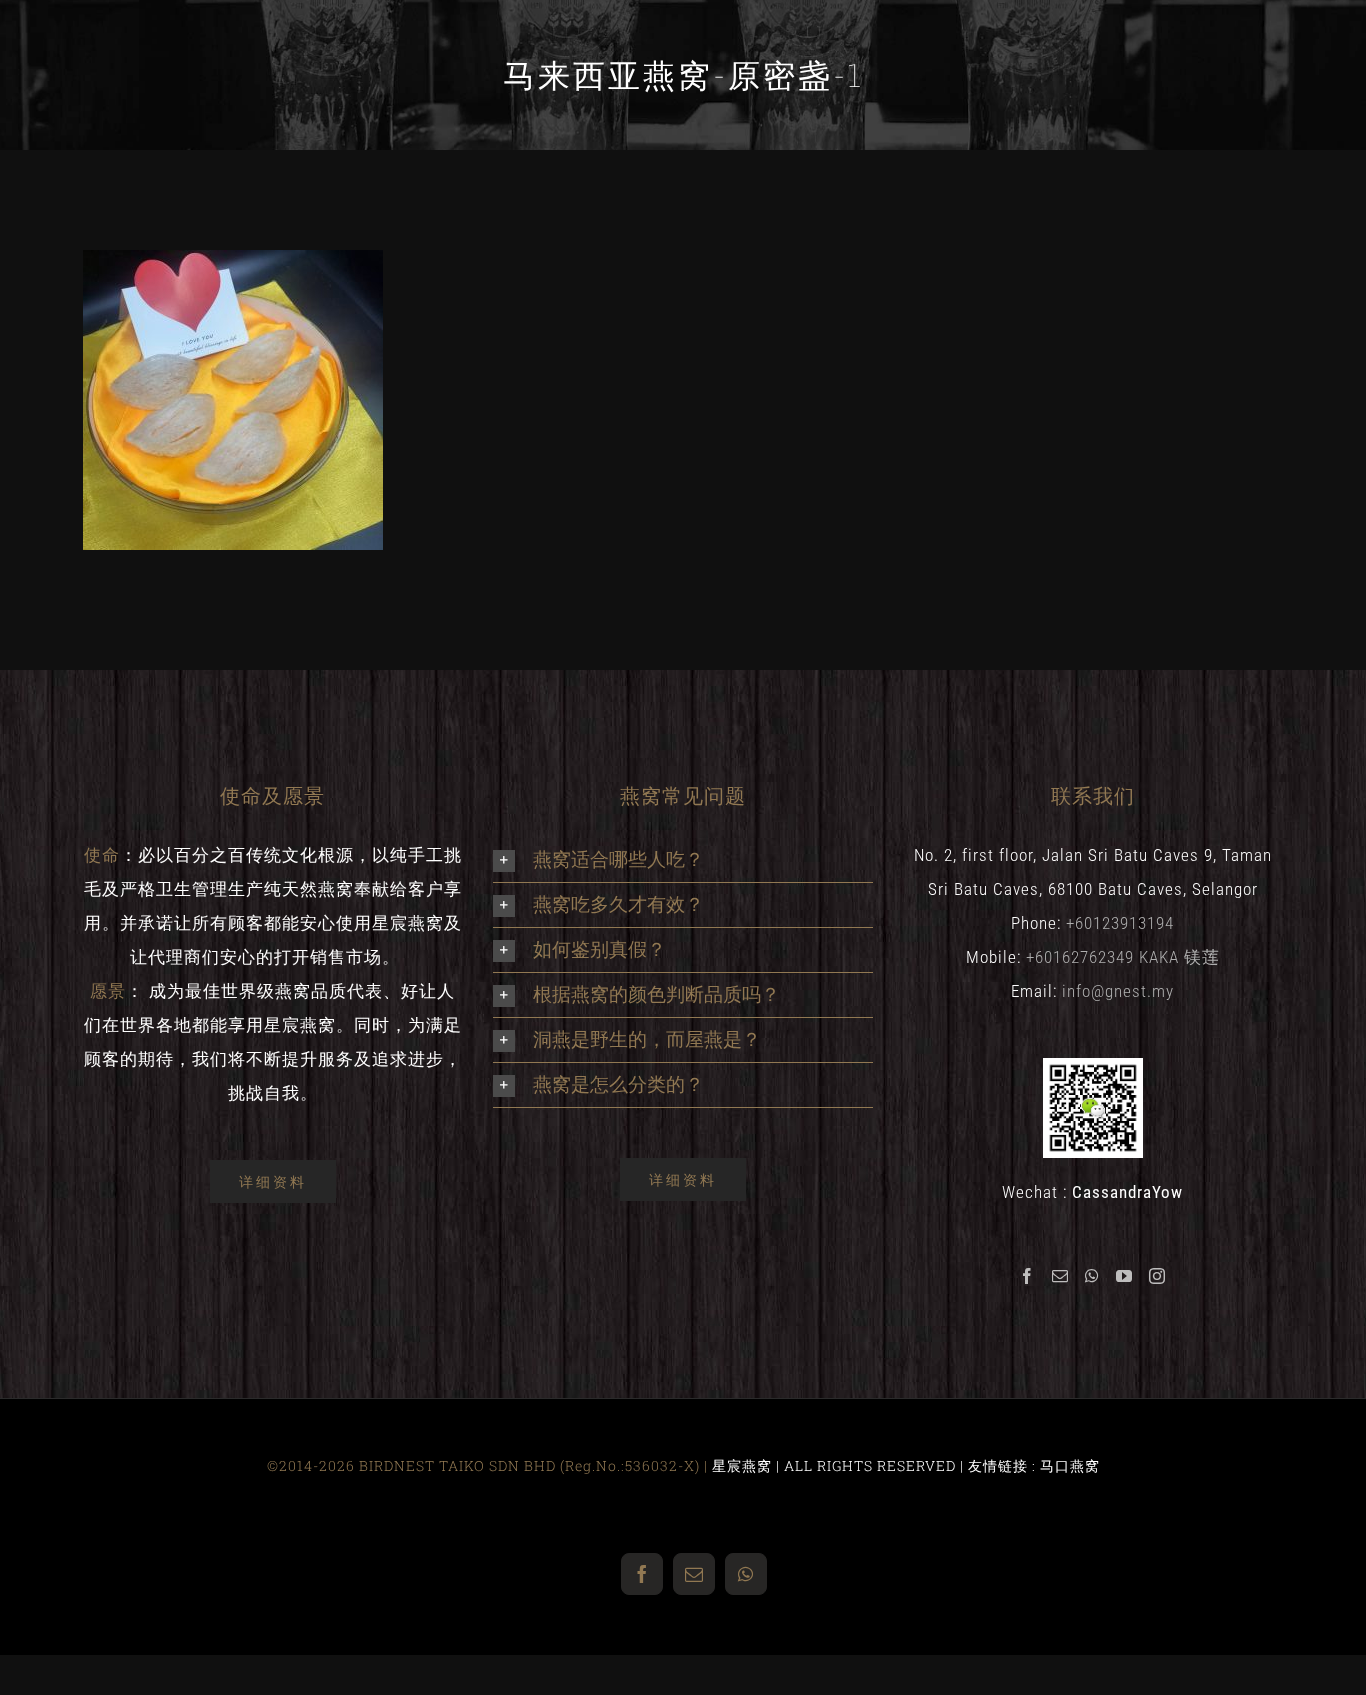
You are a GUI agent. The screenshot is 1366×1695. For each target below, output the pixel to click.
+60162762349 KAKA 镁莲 (1123, 957)
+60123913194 (1120, 923)
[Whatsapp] (1092, 1276)
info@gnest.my (1118, 991)
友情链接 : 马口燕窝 (1034, 1465)
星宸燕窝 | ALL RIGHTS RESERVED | (840, 1465)
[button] (683, 860)
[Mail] (1060, 1276)
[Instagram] (1157, 1276)
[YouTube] (1124, 1276)
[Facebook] (1027, 1276)
